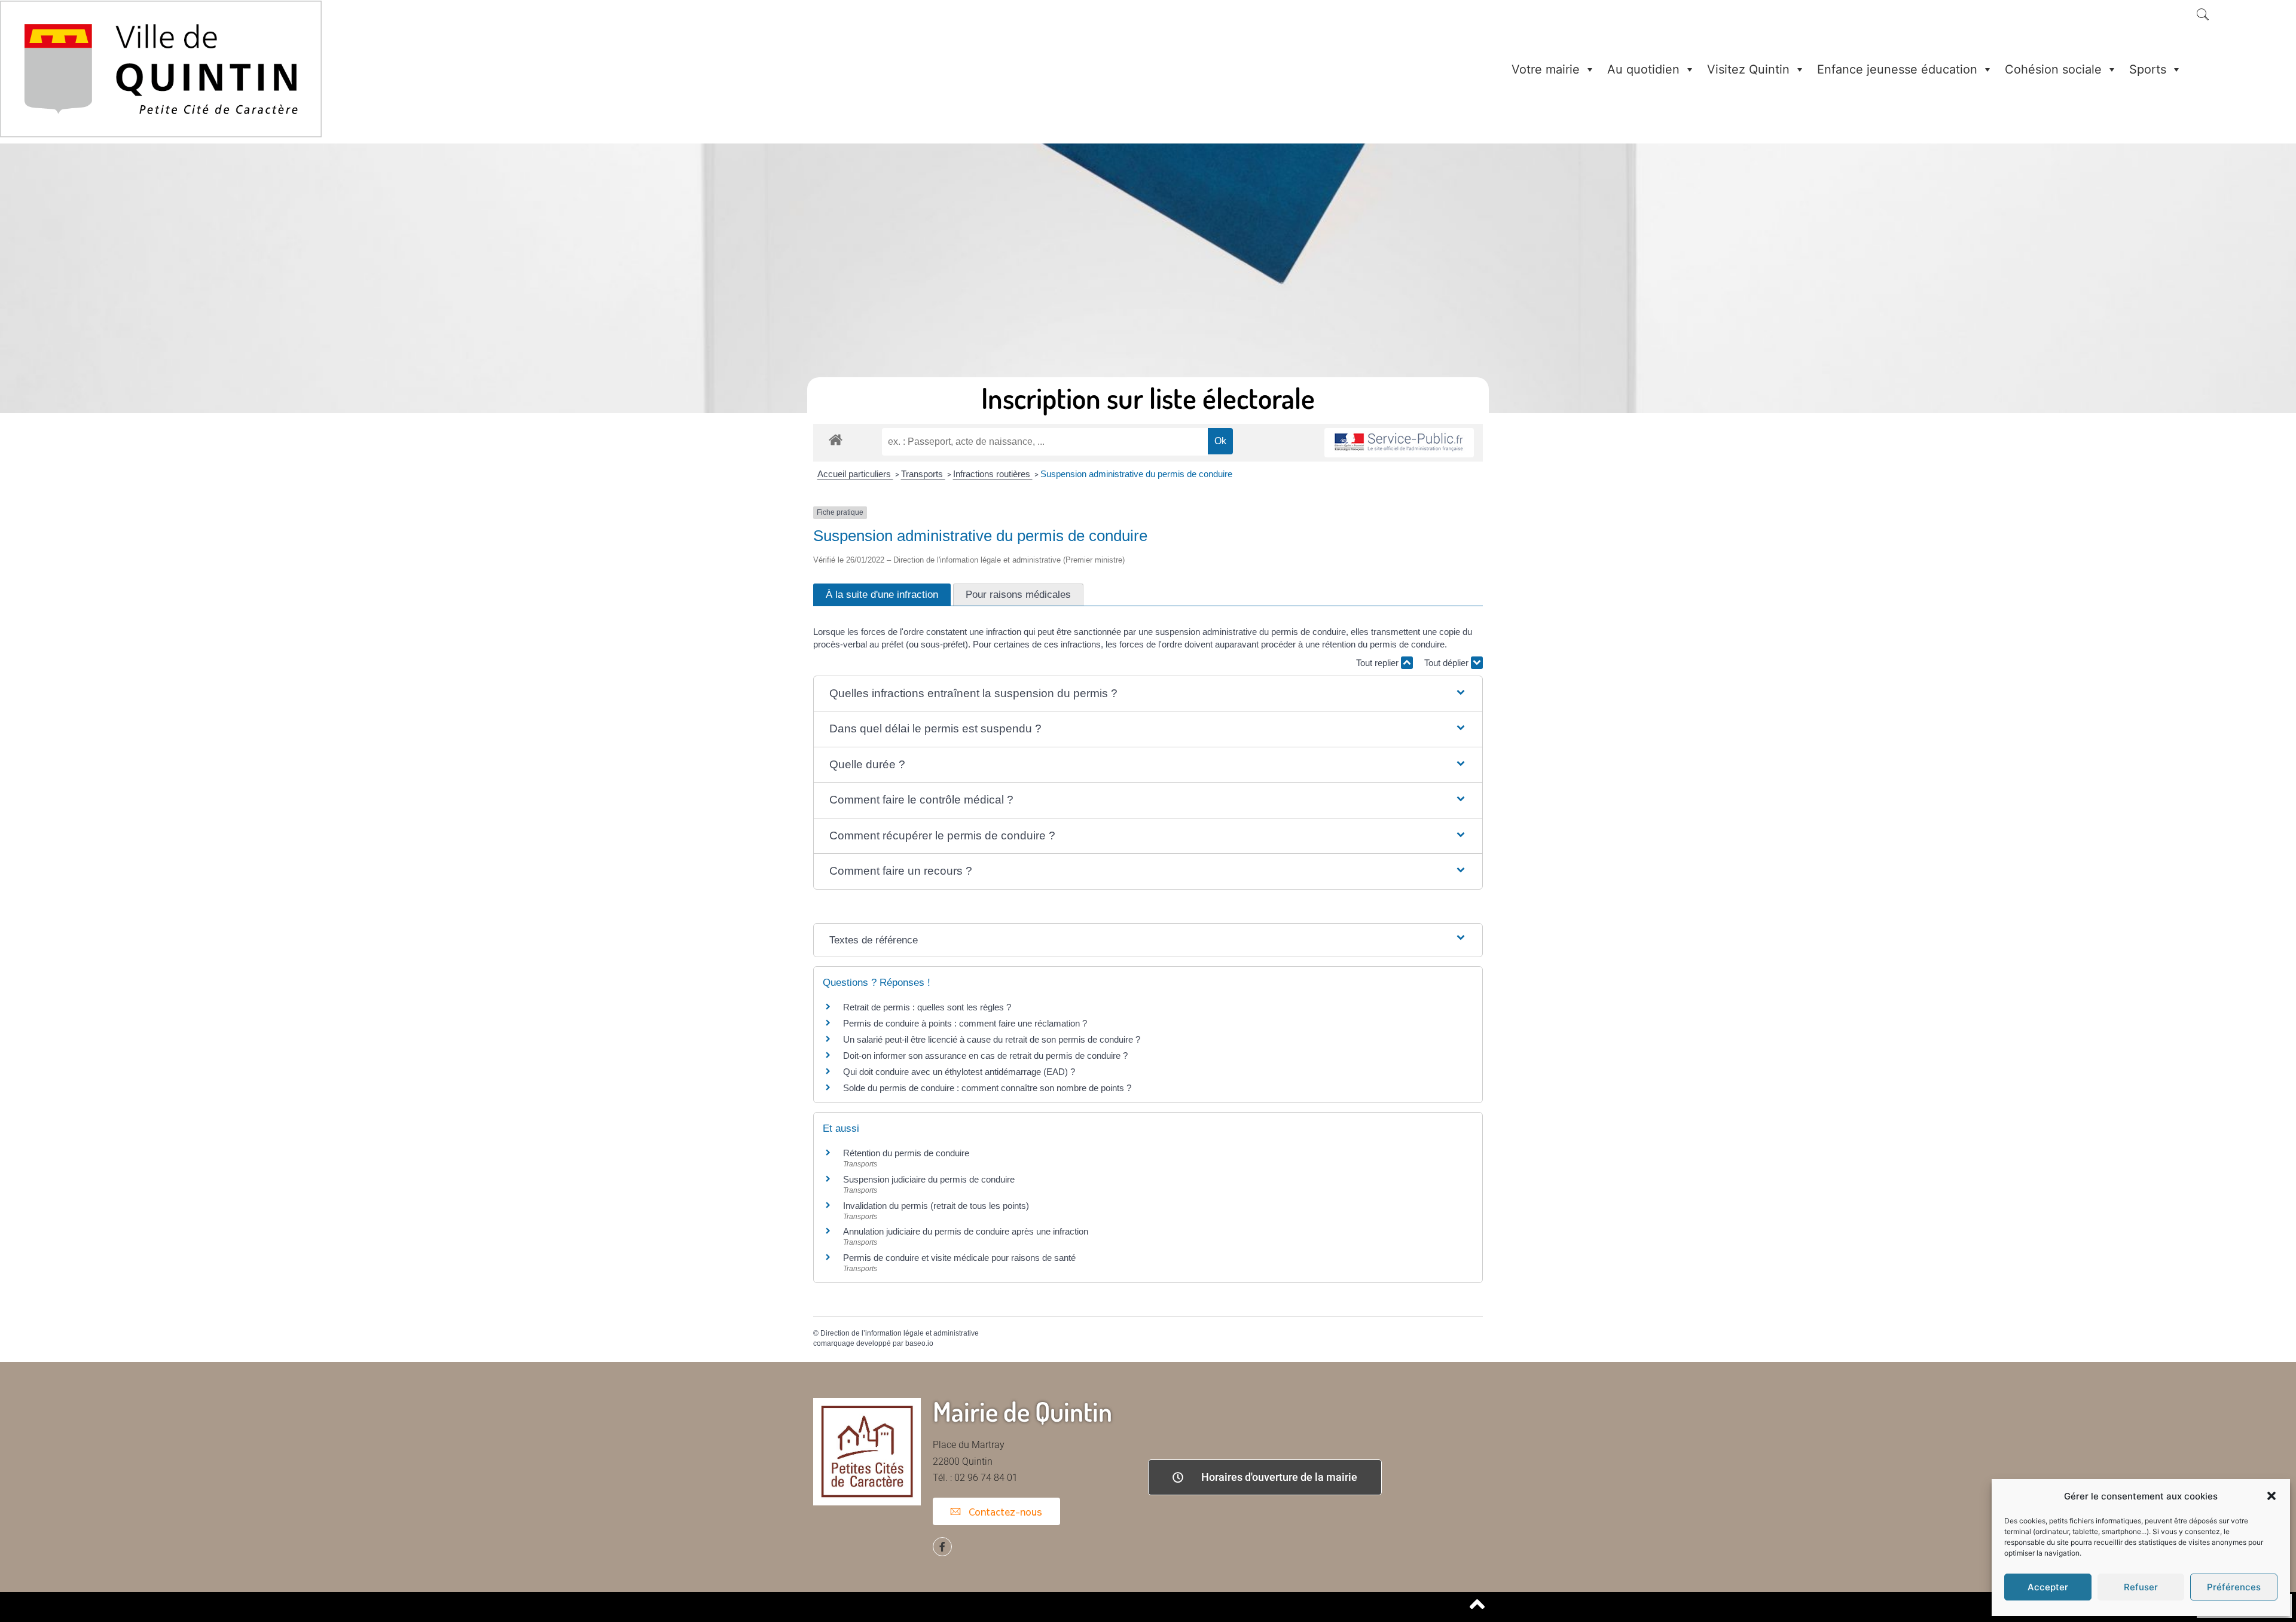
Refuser (2141, 1587)
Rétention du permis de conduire (906, 1153)
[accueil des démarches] (836, 439)
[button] (2271, 1496)
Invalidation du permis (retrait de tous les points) (936, 1206)
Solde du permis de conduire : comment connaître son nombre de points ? (987, 1088)
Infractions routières (993, 474)
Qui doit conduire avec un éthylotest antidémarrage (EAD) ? (959, 1072)
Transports (923, 474)
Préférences (2234, 1587)
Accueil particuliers (855, 474)
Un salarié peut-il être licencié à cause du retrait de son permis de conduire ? (992, 1039)
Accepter (2048, 1587)
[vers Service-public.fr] (1399, 443)
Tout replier (1378, 663)
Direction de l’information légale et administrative (900, 1333)
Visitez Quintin (1748, 69)
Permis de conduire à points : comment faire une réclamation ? (965, 1023)
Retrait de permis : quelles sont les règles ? (927, 1007)
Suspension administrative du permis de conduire (1136, 474)
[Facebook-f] (942, 1547)
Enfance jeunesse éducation (1897, 69)
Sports (2148, 69)
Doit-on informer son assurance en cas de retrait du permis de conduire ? (985, 1056)
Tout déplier (1448, 663)
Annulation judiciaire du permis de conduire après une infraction (966, 1231)
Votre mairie (1546, 69)
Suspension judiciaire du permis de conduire (929, 1179)
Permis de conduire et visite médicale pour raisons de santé (959, 1258)
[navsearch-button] (2203, 16)
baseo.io (919, 1343)
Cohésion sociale (2053, 69)
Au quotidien (1643, 69)
